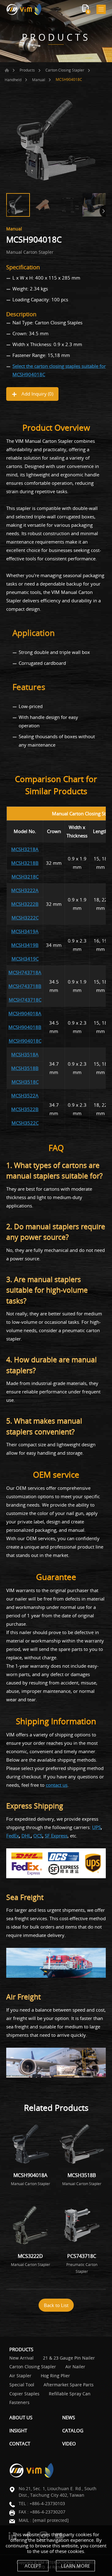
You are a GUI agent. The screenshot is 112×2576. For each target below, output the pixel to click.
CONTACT (20, 2444)
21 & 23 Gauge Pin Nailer (69, 2358)
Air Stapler (20, 2376)
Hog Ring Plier (55, 2376)
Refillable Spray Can (70, 2394)
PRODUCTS (21, 2349)
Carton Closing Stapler (65, 70)
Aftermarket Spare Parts (69, 2385)
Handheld (13, 80)
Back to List (56, 2305)
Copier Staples (24, 2394)
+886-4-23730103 (47, 2503)
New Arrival (21, 2358)
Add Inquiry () (37, 394)
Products (27, 70)
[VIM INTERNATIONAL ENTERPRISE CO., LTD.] (24, 9)
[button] (103, 211)
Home (7, 70)
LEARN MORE (75, 2566)
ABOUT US (21, 2417)
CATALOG (73, 2430)
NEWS (69, 2417)
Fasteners (19, 2403)
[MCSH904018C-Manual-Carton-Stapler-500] (56, 140)
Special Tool (22, 2385)
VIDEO (69, 2444)
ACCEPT (33, 2566)
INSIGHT (18, 2430)
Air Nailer (75, 2367)
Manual (39, 80)
